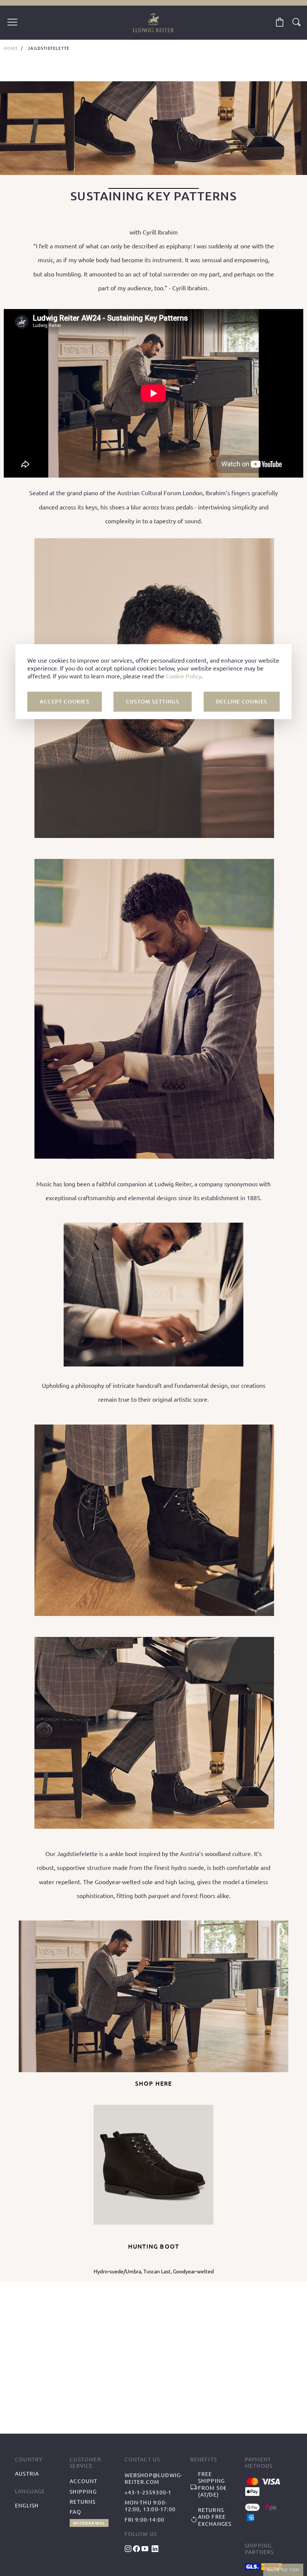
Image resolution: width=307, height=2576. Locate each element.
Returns (83, 2501)
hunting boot (153, 2246)
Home (11, 48)
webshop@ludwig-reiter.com (154, 2478)
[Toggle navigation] (12, 23)
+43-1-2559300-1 (148, 2492)
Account (83, 2481)
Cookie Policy (184, 676)
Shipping (83, 2491)
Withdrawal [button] (89, 2523)
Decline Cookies (242, 701)
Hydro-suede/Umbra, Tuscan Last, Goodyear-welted (154, 2271)
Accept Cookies (65, 701)
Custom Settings (153, 701)
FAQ (75, 2512)
